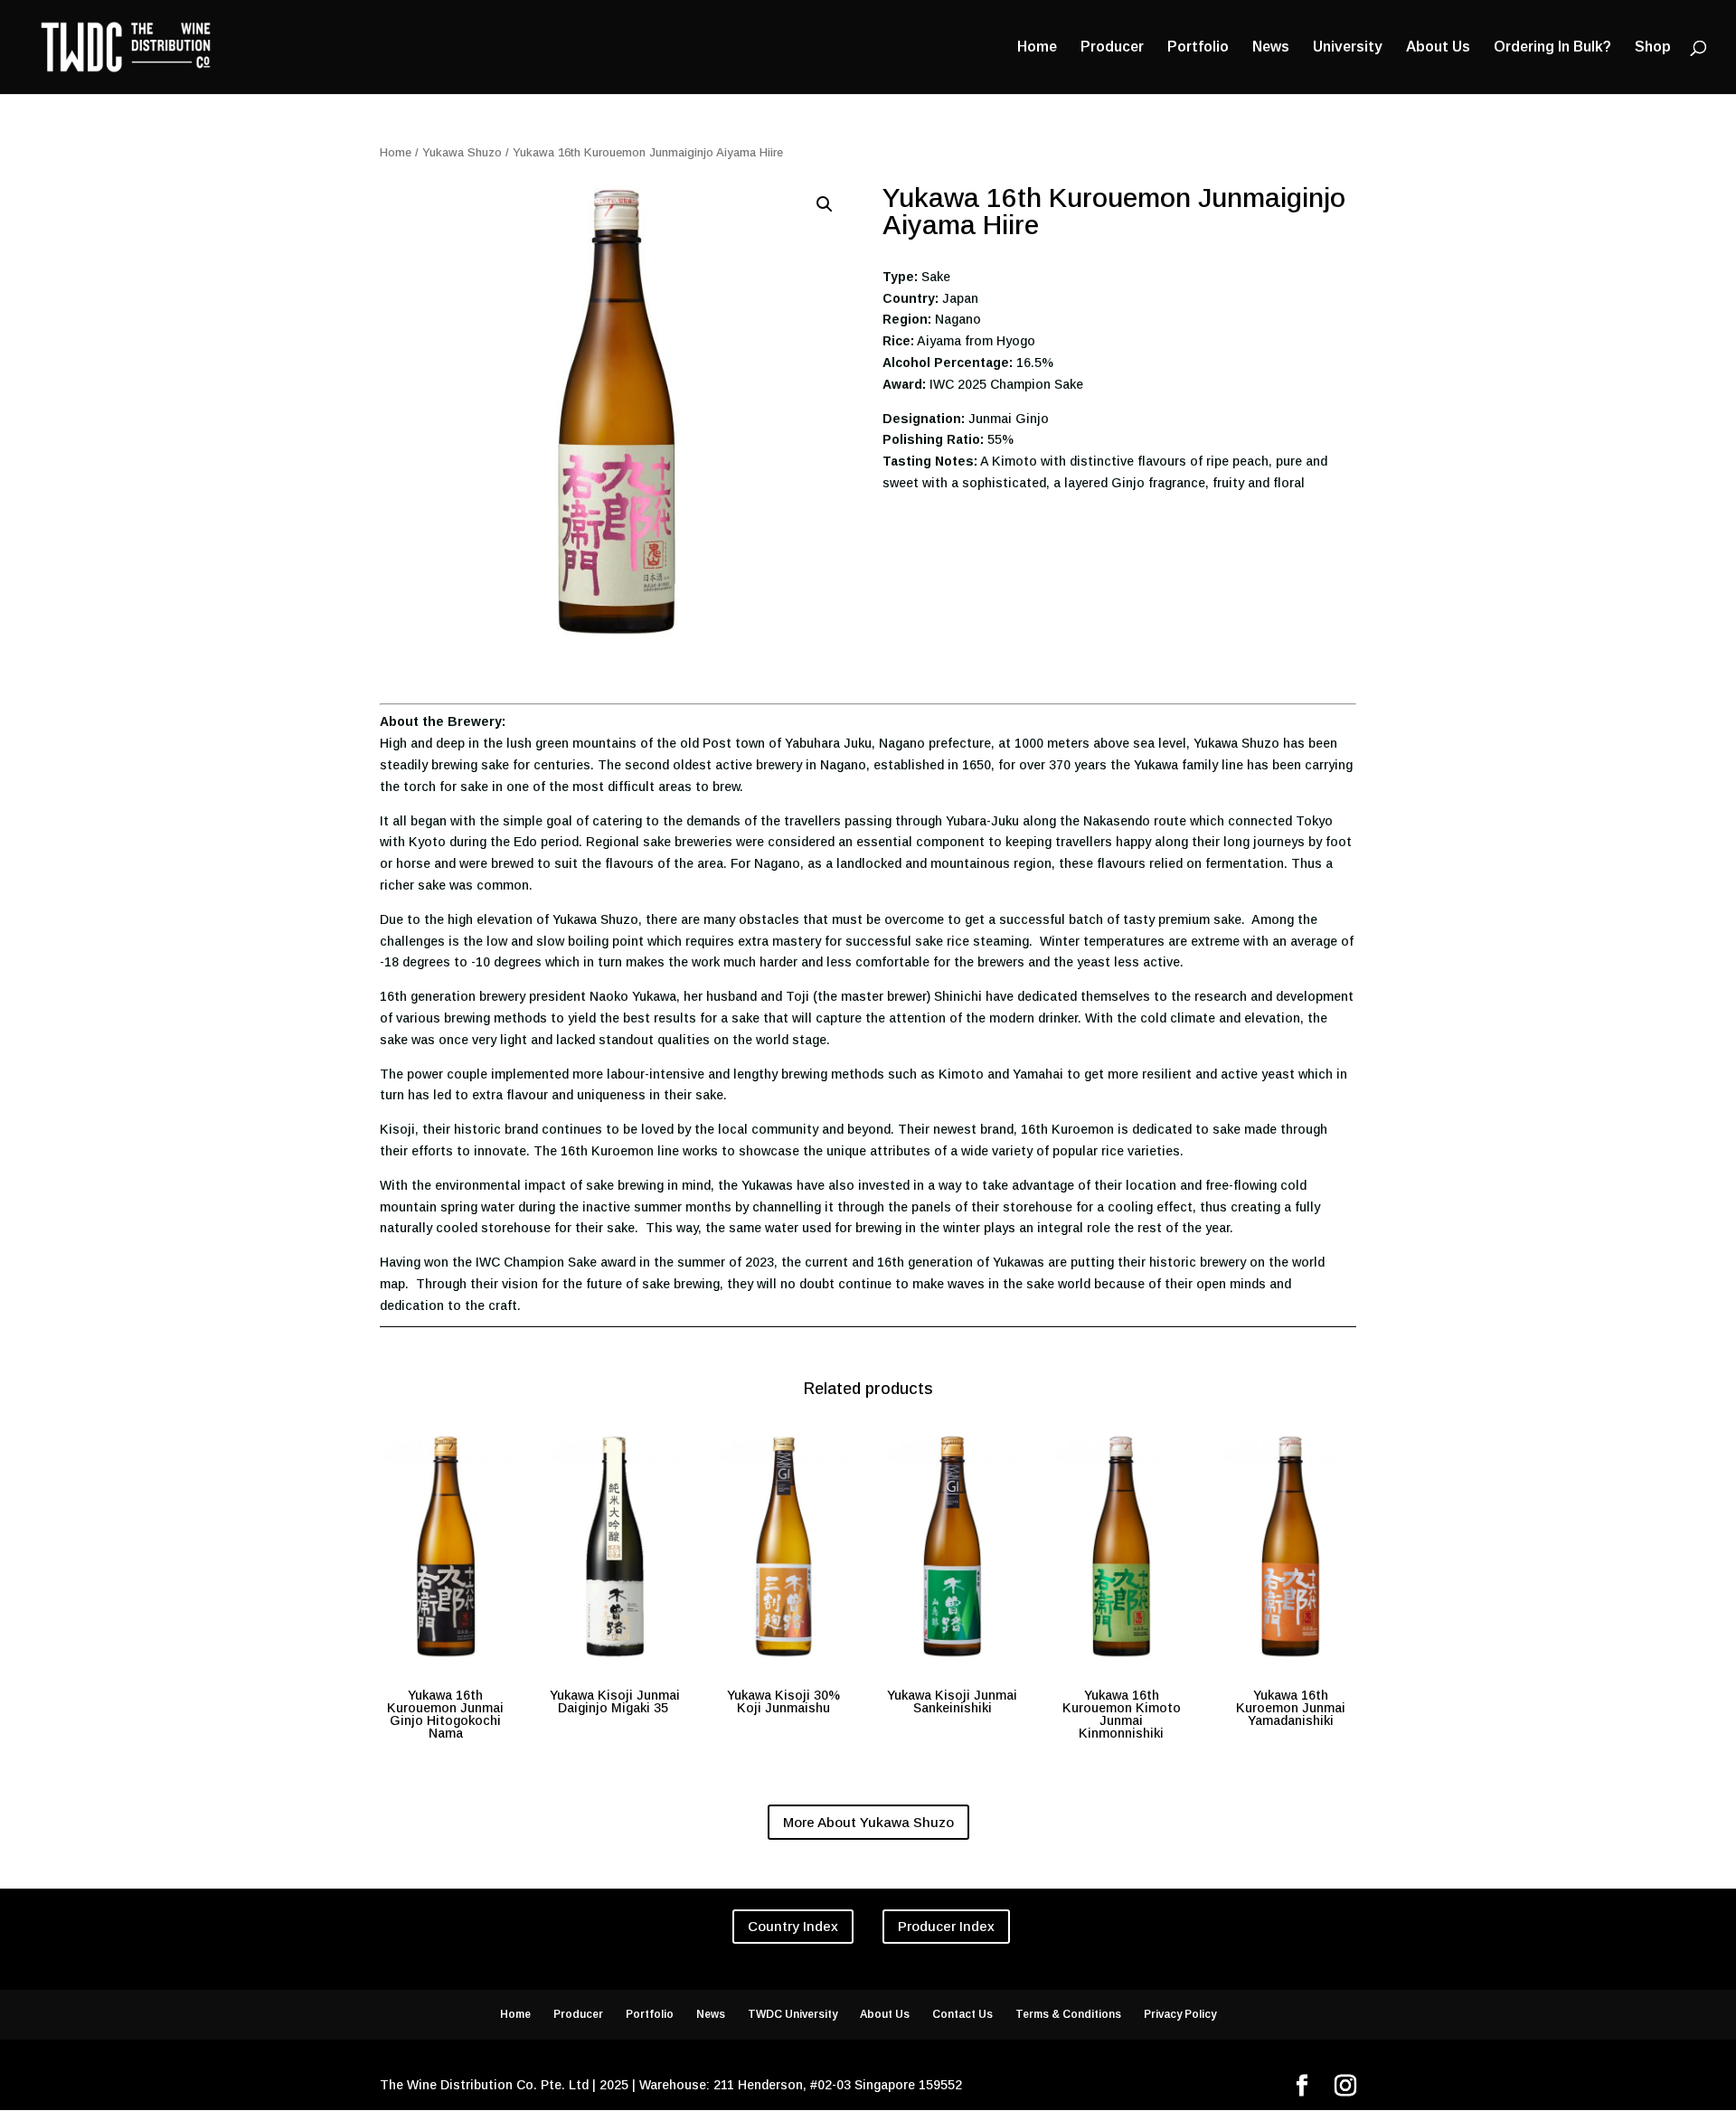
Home (1037, 47)
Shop (1653, 47)
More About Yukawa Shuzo (868, 1822)
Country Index (793, 1926)
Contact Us (962, 2014)
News (1271, 47)
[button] (825, 204)
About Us (1438, 47)
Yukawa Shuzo (462, 152)
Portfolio (1198, 47)
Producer (1112, 47)
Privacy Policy (1180, 2014)
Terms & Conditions (1068, 2014)
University (1348, 47)
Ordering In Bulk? (1552, 47)
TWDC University (793, 2014)
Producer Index (946, 1926)
